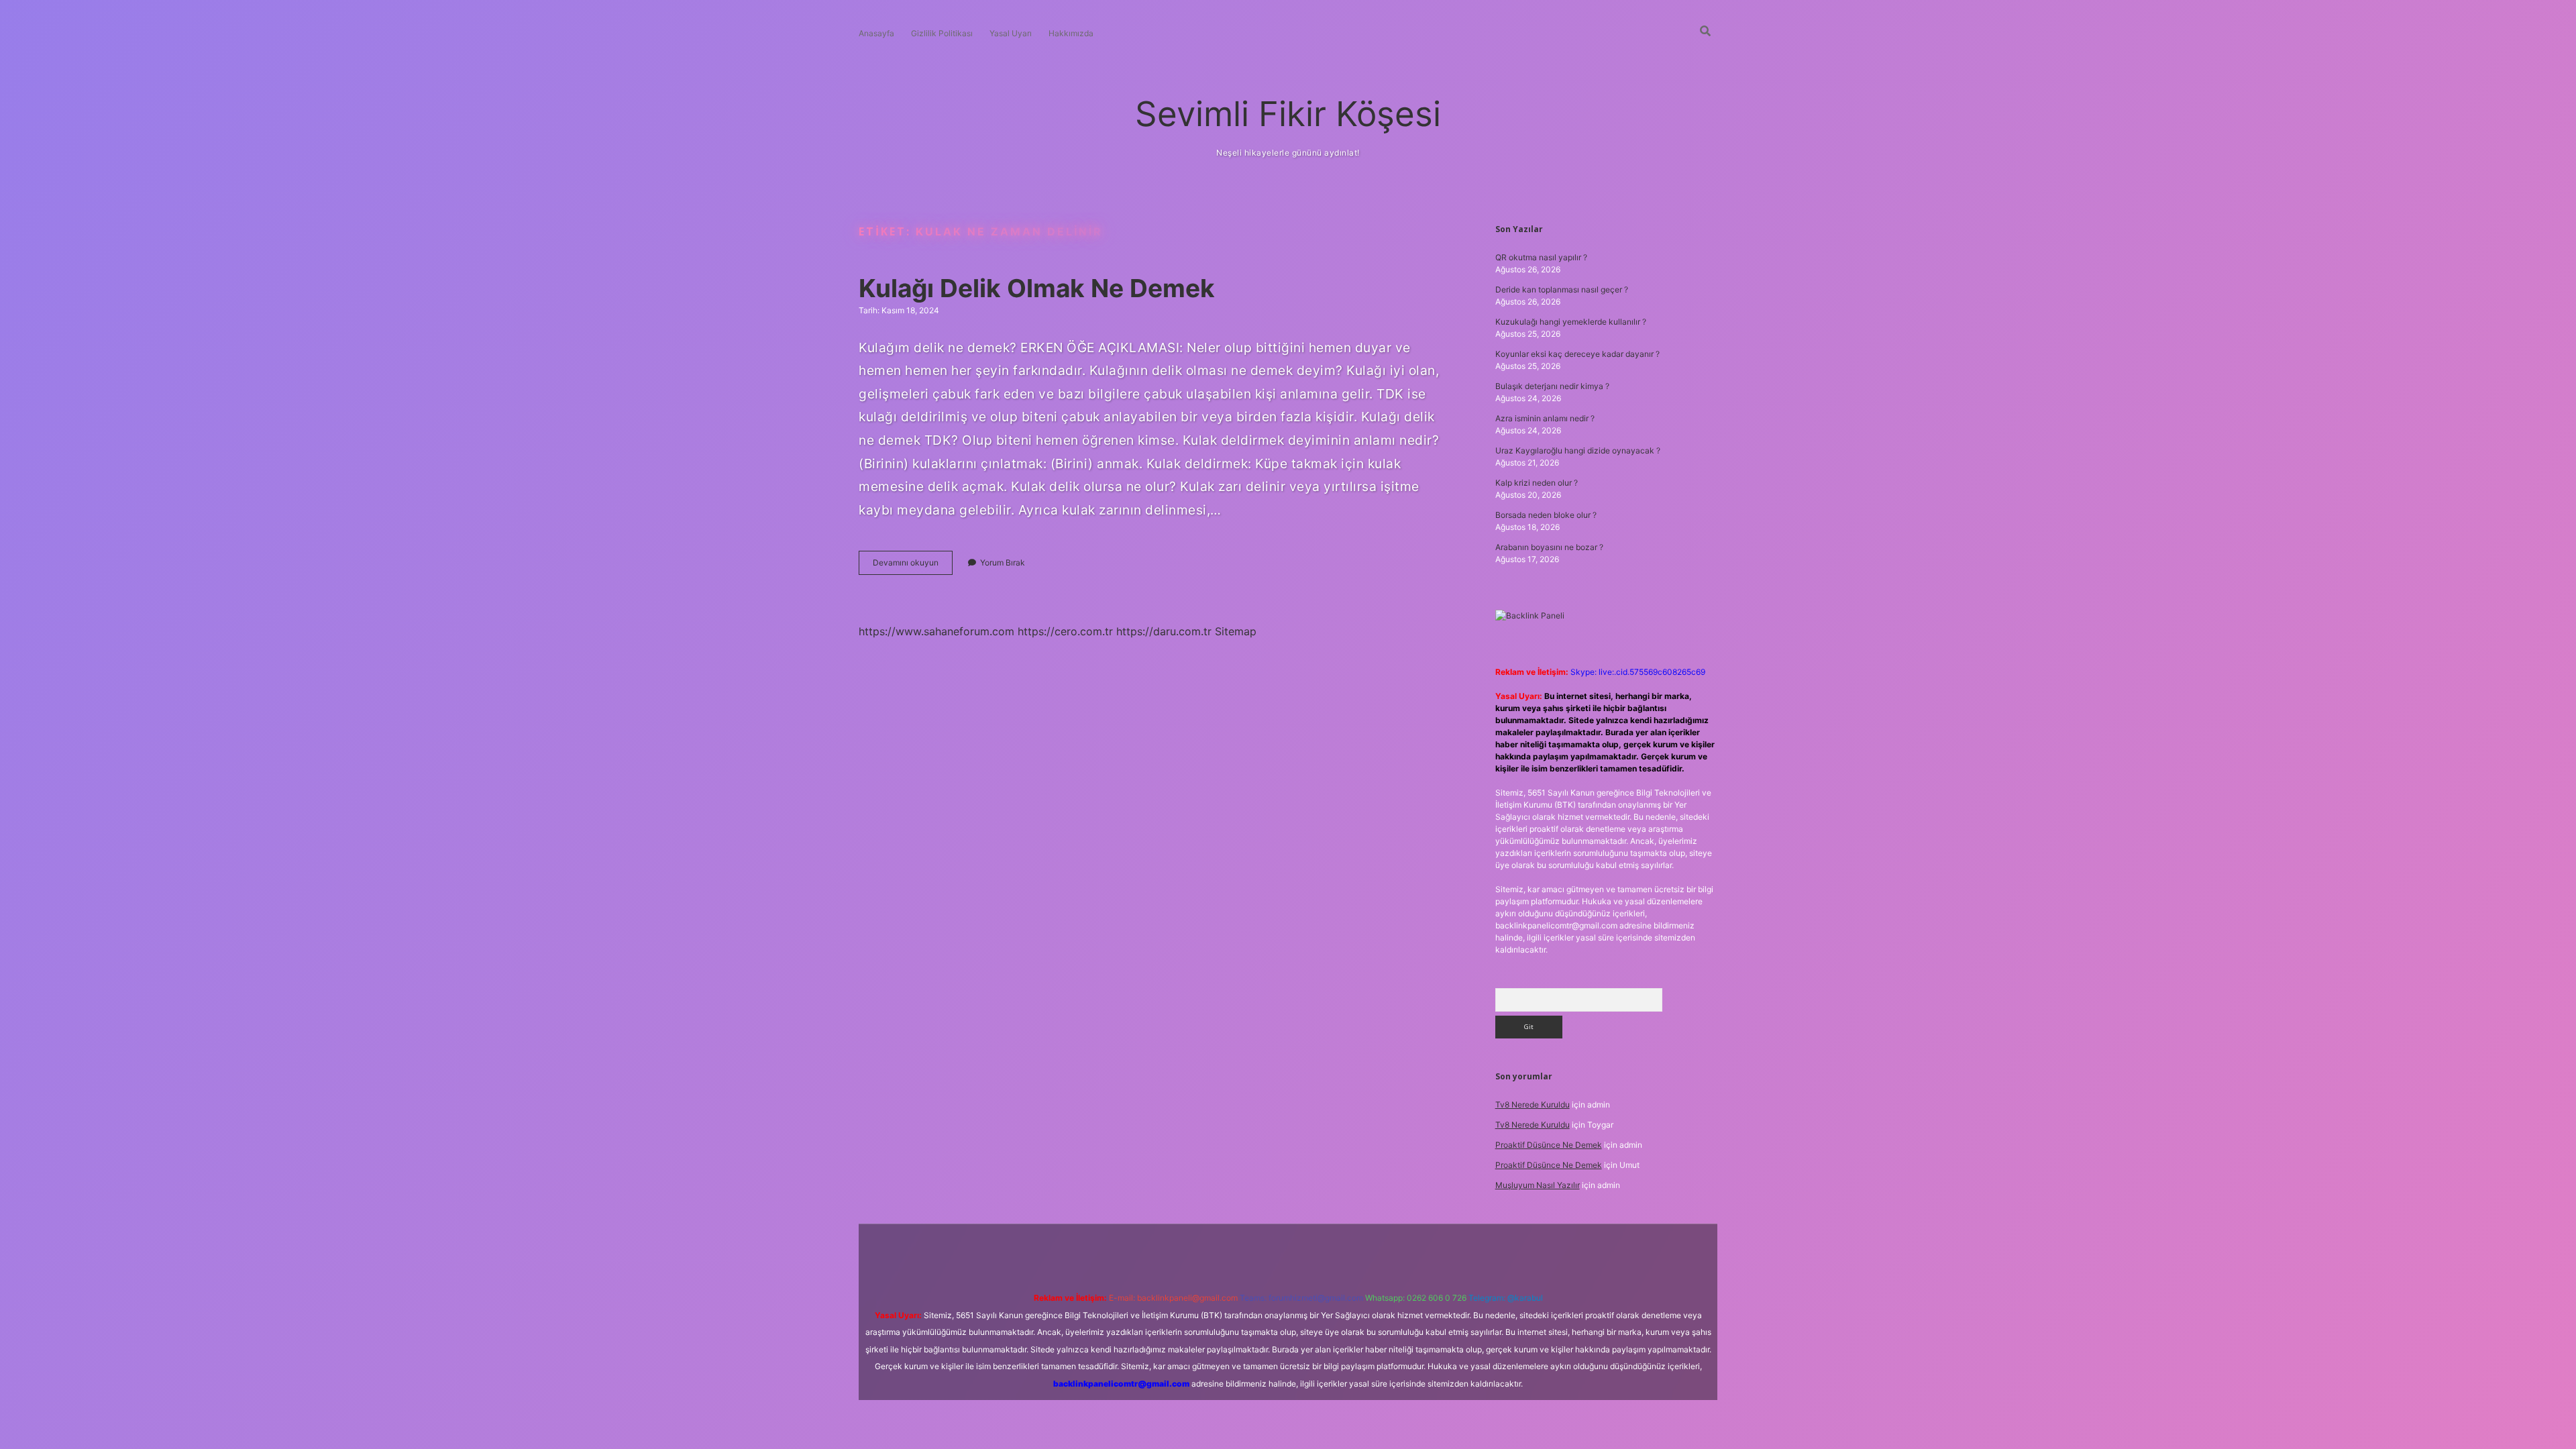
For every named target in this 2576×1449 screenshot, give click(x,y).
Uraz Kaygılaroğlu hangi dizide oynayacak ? (1578, 450)
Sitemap (1236, 631)
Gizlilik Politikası (942, 33)
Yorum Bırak (1003, 562)
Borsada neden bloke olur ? (1546, 515)
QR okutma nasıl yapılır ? (1541, 257)
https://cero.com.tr (1065, 631)
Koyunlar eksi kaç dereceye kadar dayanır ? (1577, 354)
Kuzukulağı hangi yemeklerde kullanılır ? (1571, 322)
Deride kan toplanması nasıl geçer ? (1562, 289)
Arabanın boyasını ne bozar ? (1549, 547)
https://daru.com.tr (1164, 631)
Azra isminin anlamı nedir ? (1545, 418)
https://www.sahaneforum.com (936, 631)
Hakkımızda (1071, 33)
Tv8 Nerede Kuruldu (1533, 1105)
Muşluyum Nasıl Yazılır (1538, 1185)
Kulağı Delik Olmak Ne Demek (1037, 288)
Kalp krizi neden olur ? (1537, 483)
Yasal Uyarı (1011, 33)
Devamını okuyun (913, 566)
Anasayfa (876, 33)
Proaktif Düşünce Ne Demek (1549, 1145)
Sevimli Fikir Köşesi (1288, 114)
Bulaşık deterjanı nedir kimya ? (1552, 386)
